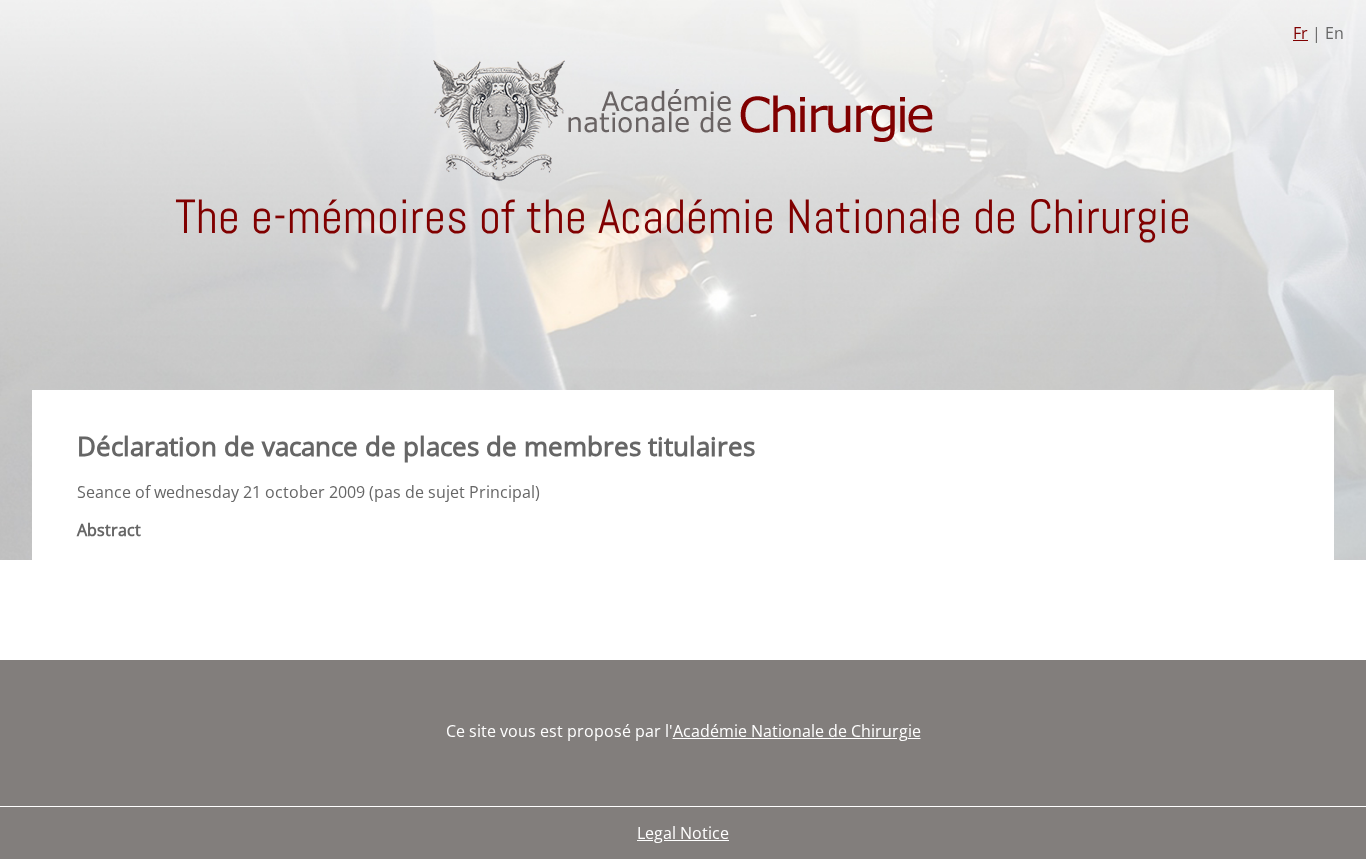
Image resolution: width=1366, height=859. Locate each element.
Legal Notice (683, 833)
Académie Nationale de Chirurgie (797, 731)
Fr (1300, 33)
